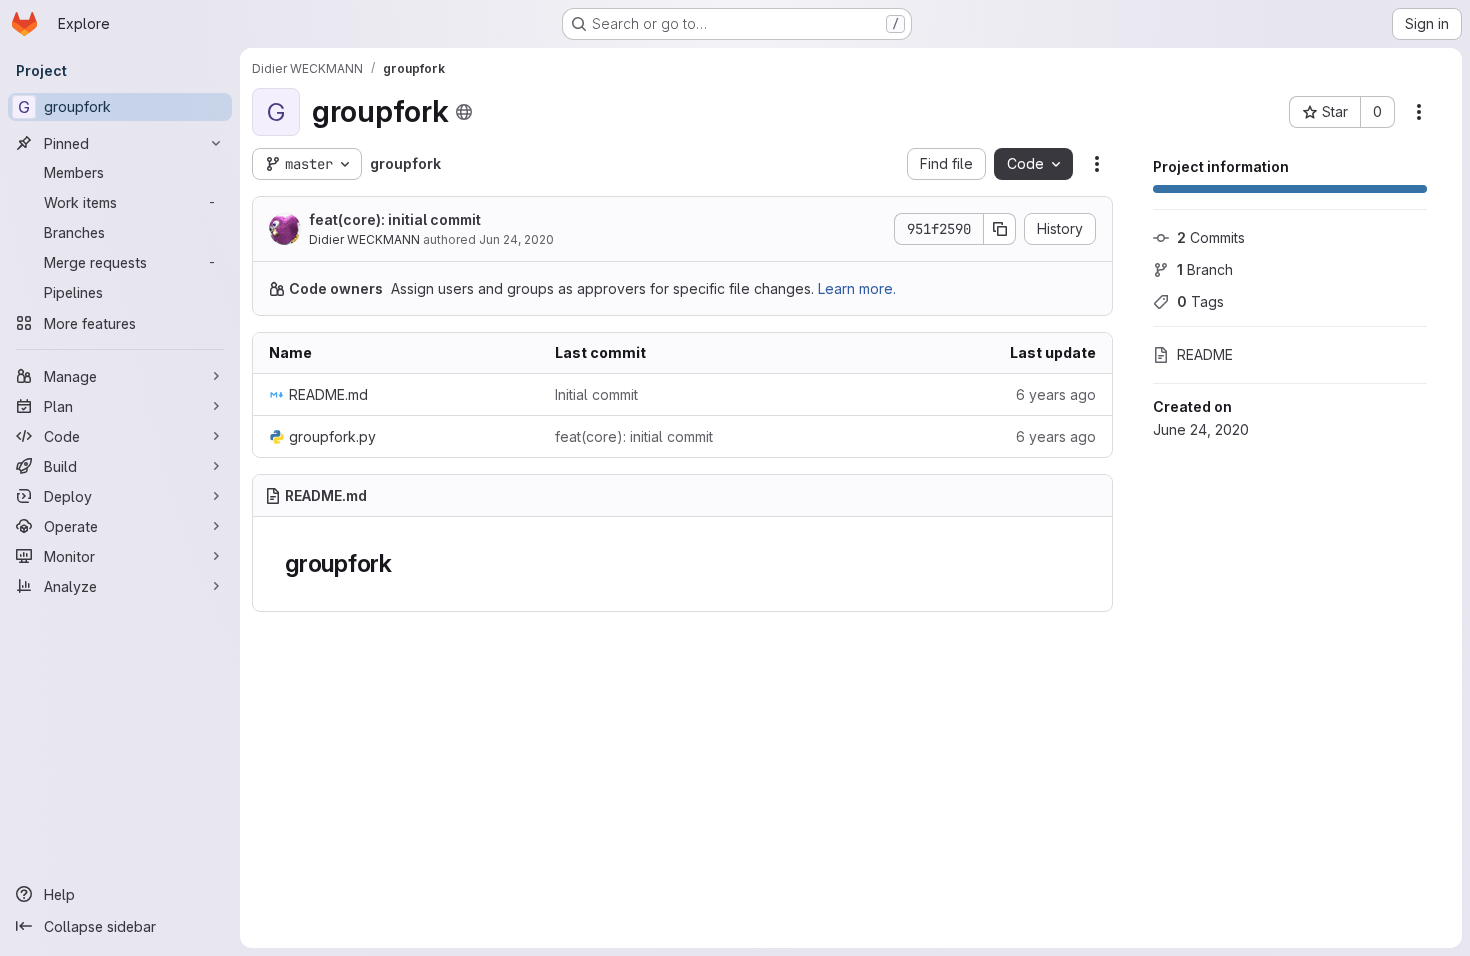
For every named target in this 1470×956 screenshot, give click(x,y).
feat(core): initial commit (395, 219)
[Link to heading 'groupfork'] (405, 563)
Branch (1205, 269)
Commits (1211, 237)
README (1205, 354)
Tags (1200, 301)
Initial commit (596, 394)
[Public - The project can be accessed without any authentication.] (464, 112)
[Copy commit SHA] (1000, 229)
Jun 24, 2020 (516, 239)
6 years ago (1056, 394)
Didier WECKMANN (364, 239)
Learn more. (857, 288)
